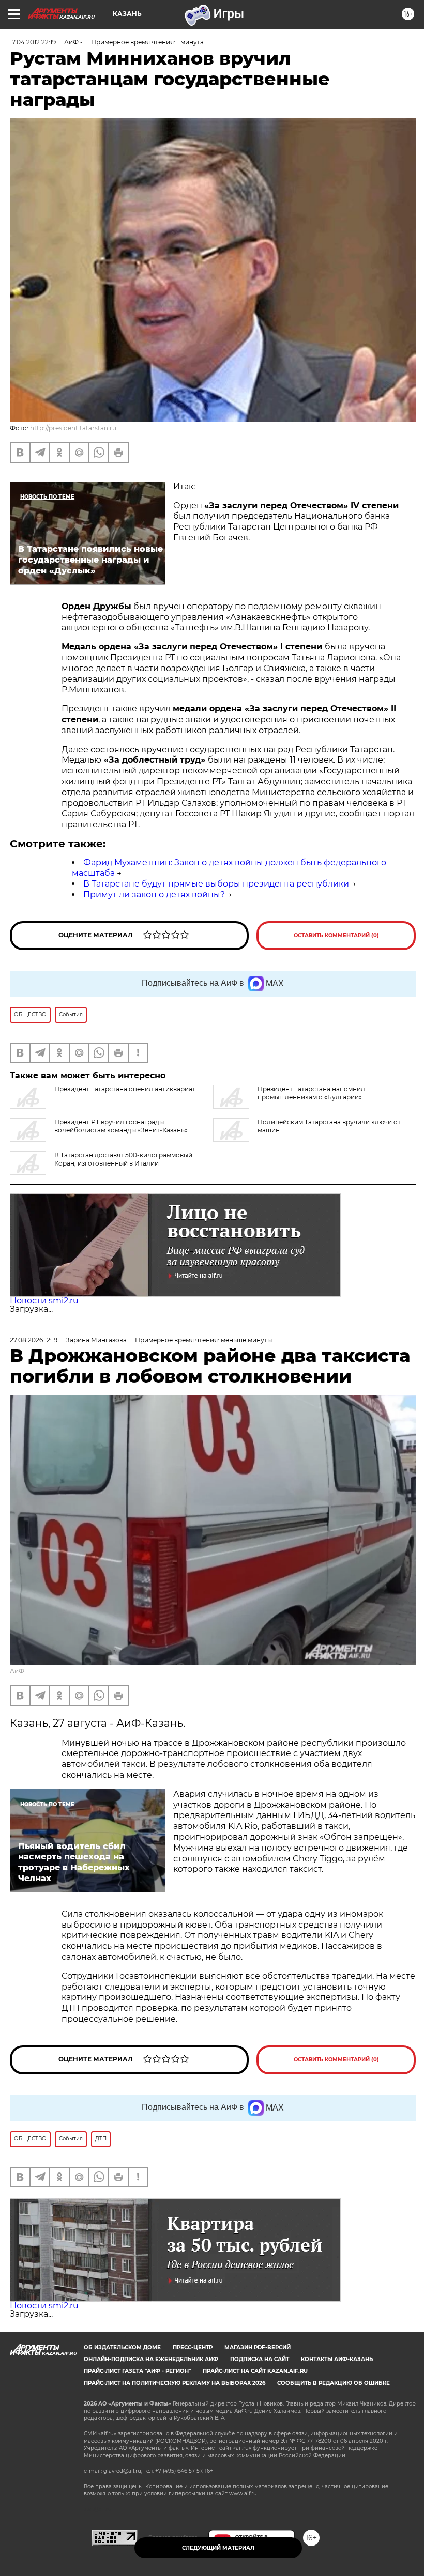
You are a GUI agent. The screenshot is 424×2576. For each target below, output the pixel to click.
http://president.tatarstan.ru (73, 428)
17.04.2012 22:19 (33, 42)
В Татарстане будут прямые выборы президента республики (216, 884)
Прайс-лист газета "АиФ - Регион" (137, 2371)
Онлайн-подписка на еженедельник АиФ (151, 2359)
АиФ (17, 1671)
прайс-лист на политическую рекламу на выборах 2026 (175, 2383)
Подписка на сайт (260, 2359)
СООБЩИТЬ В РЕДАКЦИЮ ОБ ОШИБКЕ (334, 2383)
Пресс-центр (193, 2347)
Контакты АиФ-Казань (337, 2359)
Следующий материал (218, 2548)
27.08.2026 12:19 (34, 1340)
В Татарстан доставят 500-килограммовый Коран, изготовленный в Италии (123, 1159)
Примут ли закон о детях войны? (154, 895)
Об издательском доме (122, 2347)
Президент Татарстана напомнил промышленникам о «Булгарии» (311, 1093)
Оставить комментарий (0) (336, 935)
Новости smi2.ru (44, 1301)
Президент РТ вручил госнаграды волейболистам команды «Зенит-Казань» (121, 1126)
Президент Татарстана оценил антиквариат (125, 1089)
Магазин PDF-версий (258, 2347)
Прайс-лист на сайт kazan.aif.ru (255, 2371)
